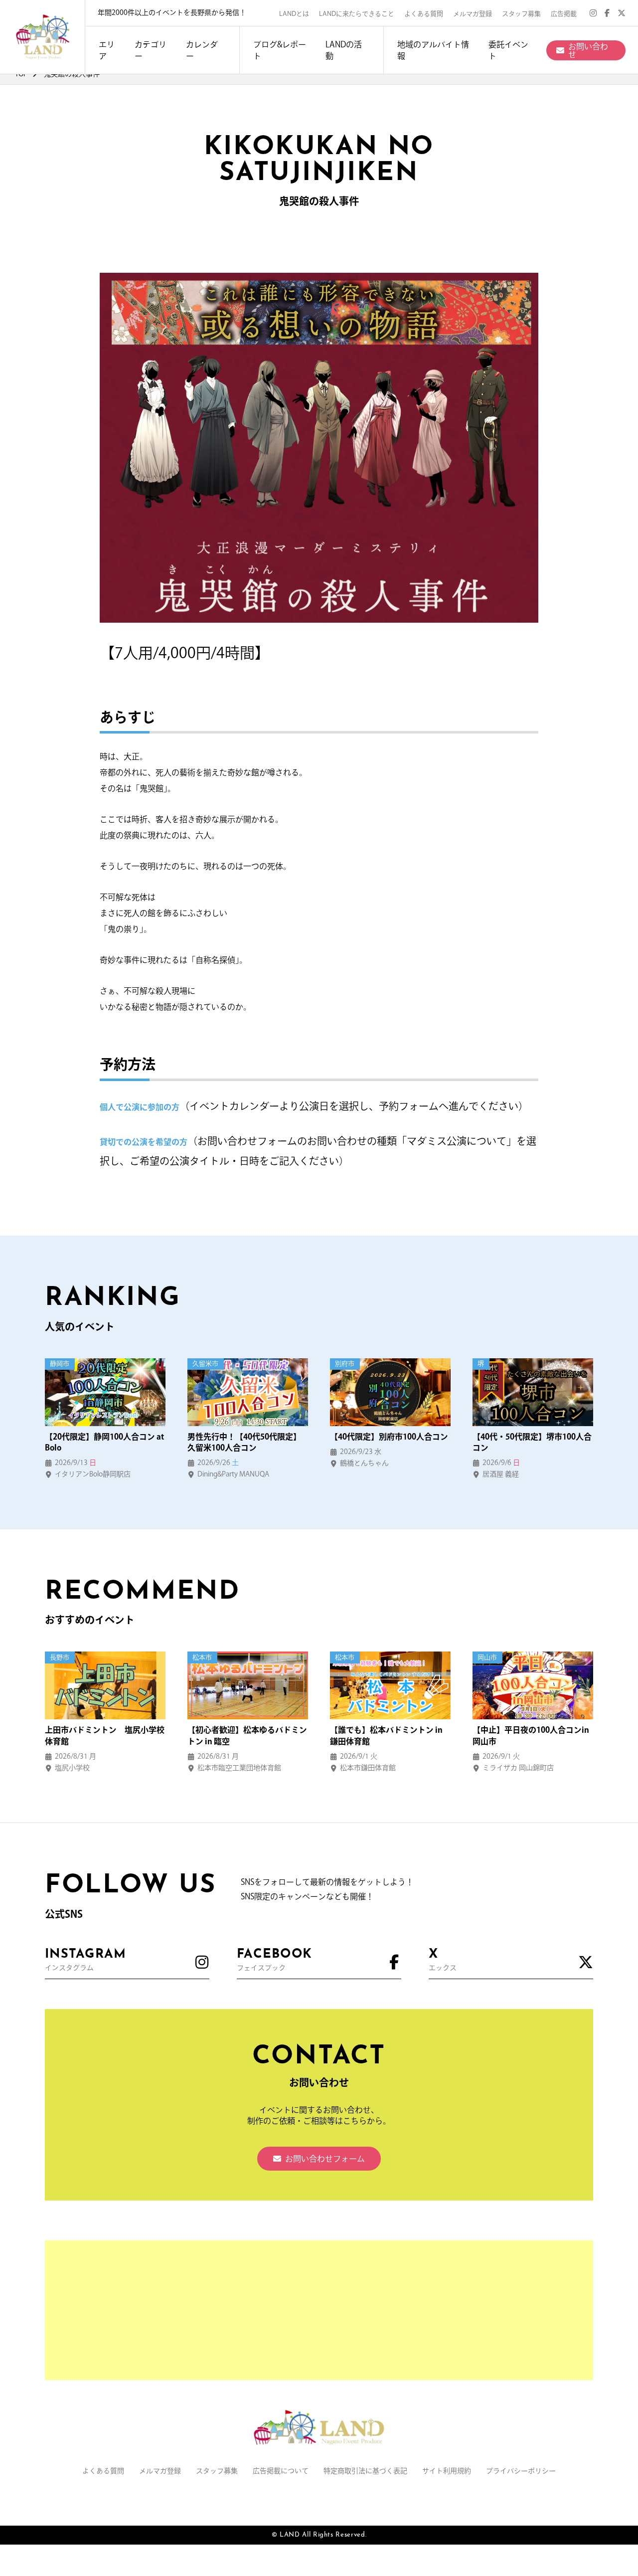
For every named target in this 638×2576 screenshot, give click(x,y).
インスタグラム (85, 1960)
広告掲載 (564, 14)
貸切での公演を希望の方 (144, 1142)
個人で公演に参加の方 (140, 1107)
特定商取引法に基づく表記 (365, 2471)
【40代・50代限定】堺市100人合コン (532, 1442)
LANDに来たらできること (357, 14)
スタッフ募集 (521, 14)
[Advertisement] (319, 2310)
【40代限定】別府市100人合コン (389, 1437)
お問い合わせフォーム (325, 2159)
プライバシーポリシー (521, 2471)
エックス (443, 1960)
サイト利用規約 (447, 2471)
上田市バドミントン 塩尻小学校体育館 (105, 1735)
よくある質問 (424, 14)
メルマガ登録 (473, 14)
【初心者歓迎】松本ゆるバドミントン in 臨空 (247, 1735)
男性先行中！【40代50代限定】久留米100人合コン (244, 1442)
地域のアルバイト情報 (433, 50)
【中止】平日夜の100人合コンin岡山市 (531, 1735)
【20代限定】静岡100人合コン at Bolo (104, 1442)
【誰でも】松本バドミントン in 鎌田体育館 (386, 1735)
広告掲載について (281, 2471)
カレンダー (202, 50)
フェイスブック (274, 1960)
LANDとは (294, 14)
